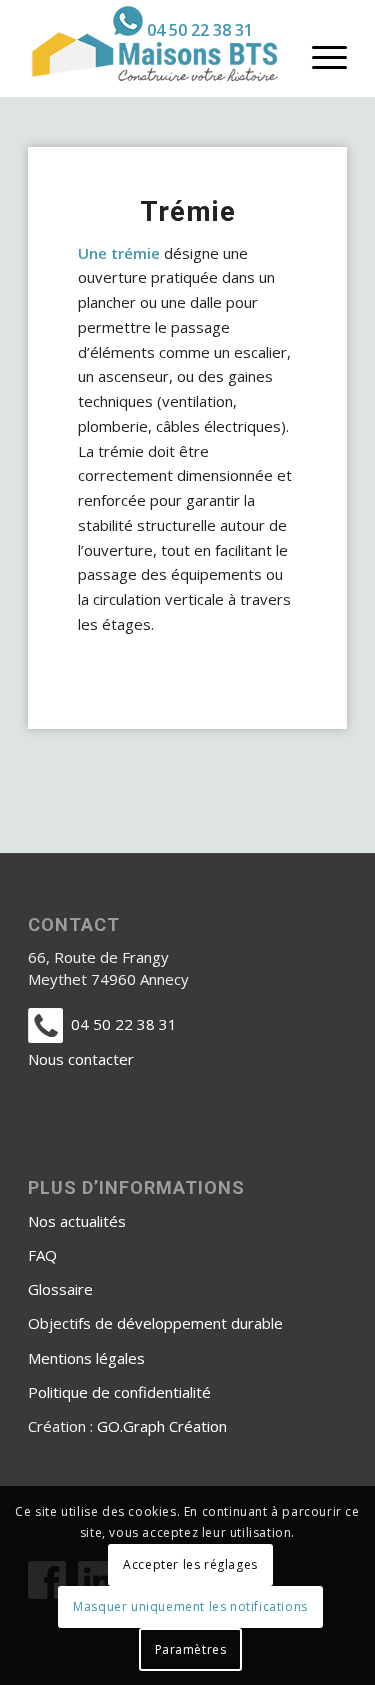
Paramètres (191, 1649)
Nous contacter (81, 1059)
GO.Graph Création (162, 1426)
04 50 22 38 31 (200, 30)
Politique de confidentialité (119, 1392)
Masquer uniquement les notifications (190, 1606)
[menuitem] (183, 21)
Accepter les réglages (190, 1564)
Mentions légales (86, 1358)
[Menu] (319, 56)
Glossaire (60, 1289)
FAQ (42, 1255)
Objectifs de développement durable (155, 1323)
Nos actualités (77, 1221)
